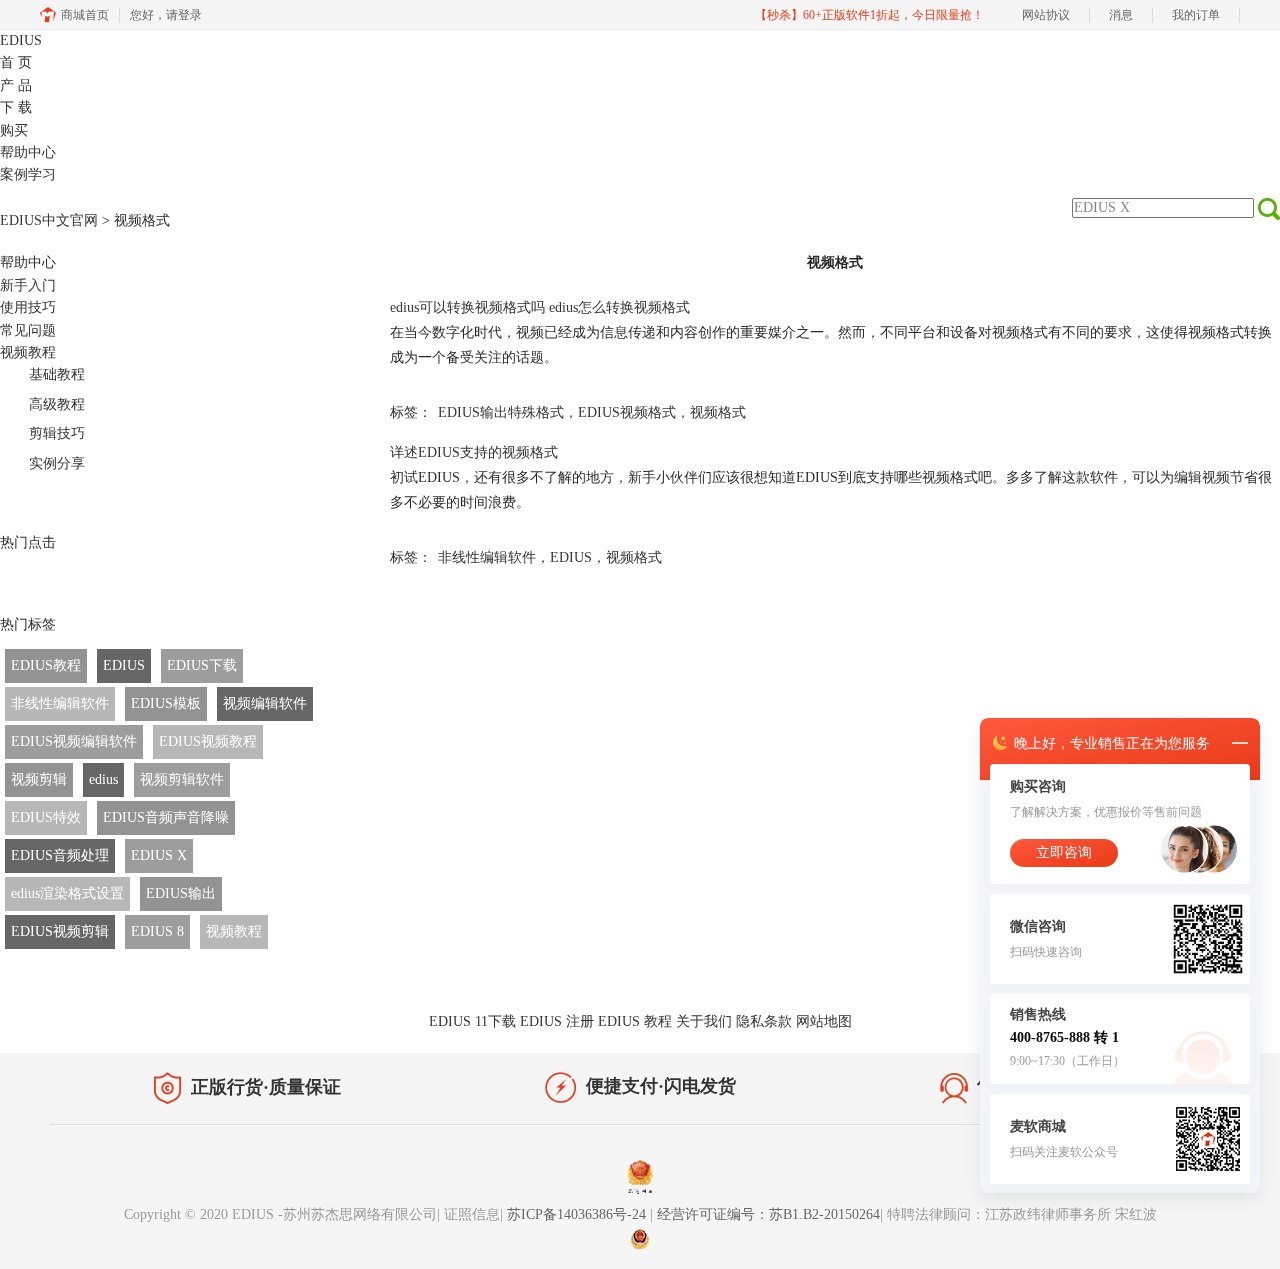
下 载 (16, 107)
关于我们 (704, 1021)
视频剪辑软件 (182, 779)
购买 (14, 130)
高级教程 (57, 404)
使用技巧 (28, 307)
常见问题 (28, 330)
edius (103, 779)
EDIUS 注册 (557, 1021)
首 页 (16, 62)
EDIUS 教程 (635, 1021)
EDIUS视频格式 (627, 412)
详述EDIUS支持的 (474, 452)
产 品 (16, 85)
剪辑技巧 (57, 433)
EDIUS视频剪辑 (60, 931)
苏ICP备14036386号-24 (578, 1214)
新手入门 (28, 285)
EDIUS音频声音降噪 (166, 817)
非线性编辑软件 (60, 703)
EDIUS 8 (157, 931)
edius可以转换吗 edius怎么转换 (540, 307)
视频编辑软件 (265, 703)
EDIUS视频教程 (208, 741)
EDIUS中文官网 (49, 220)
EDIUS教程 (46, 665)
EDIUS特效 (46, 817)
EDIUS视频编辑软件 (74, 741)
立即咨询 (1064, 852)
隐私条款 (764, 1021)
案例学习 (28, 174)
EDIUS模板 (166, 703)
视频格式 (718, 412)
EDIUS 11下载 (472, 1021)
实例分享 (57, 463)
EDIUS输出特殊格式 (501, 412)
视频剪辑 (39, 779)
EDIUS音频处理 (60, 855)
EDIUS (21, 40)
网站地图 (824, 1021)
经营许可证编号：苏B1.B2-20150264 (768, 1214)
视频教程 (28, 352)
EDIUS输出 (181, 893)
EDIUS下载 (202, 665)
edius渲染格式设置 (67, 893)
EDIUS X (159, 855)
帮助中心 (28, 152)
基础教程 (57, 374)
